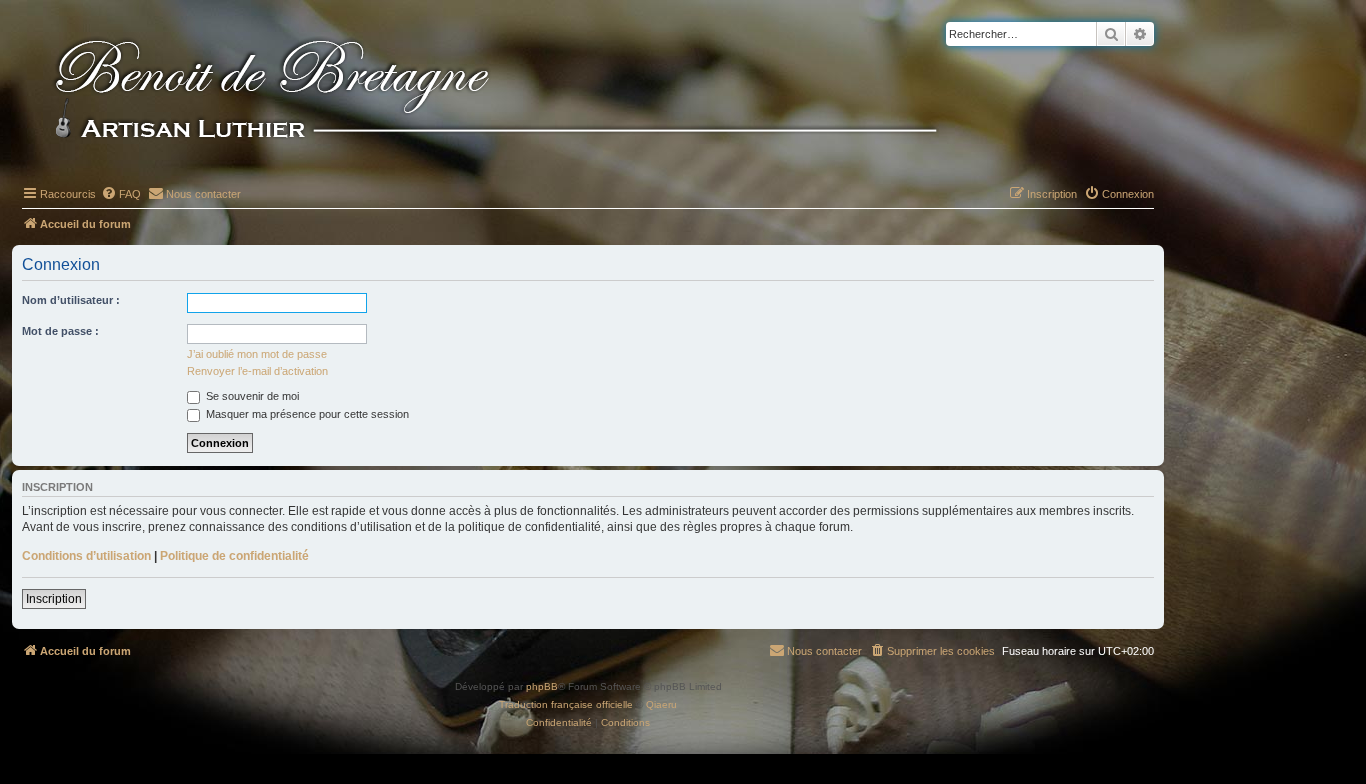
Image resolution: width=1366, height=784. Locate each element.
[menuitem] (121, 194)
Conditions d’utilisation (86, 556)
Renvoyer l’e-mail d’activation (257, 371)
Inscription (54, 599)
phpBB (542, 686)
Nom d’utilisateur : (71, 300)
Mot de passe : (60, 331)
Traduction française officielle (566, 704)
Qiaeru (661, 704)
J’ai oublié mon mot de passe (257, 354)
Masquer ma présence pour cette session (306, 414)
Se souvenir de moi (251, 396)
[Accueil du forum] (529, 92)
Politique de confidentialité (234, 556)
